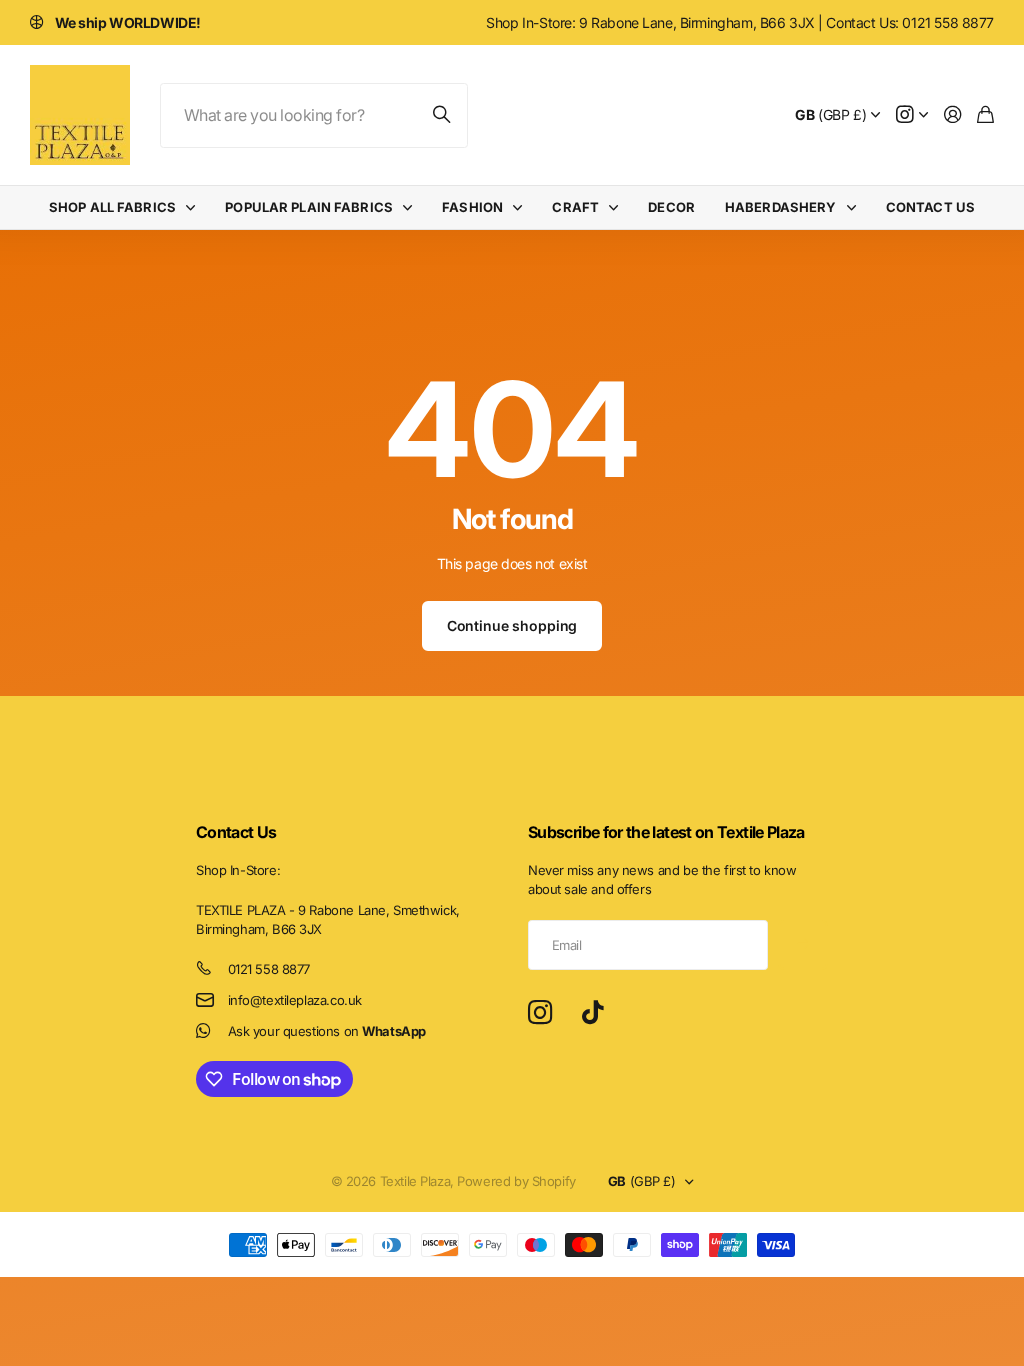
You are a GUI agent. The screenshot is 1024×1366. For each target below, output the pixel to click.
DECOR (671, 207)
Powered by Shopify (516, 1181)
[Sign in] (953, 115)
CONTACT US (930, 207)
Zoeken (443, 115)
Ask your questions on (327, 1031)
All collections (195, 207)
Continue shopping (512, 625)
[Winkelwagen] (985, 115)
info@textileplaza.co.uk (295, 1000)
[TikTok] (592, 1013)
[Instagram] (540, 1013)
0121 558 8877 (269, 969)
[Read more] (912, 115)
